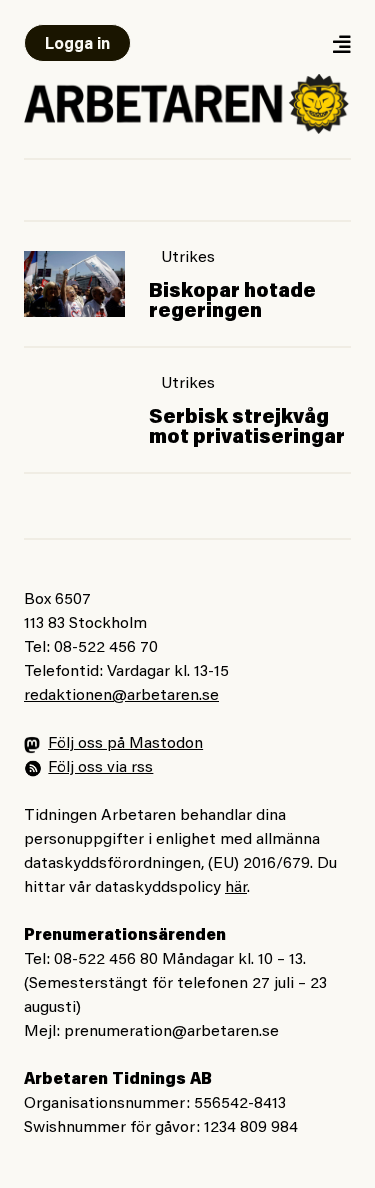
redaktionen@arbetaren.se (121, 696)
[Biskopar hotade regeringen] (74, 284)
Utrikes (188, 258)
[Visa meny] (341, 43)
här (236, 888)
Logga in (77, 45)
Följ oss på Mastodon (125, 744)
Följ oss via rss (100, 768)
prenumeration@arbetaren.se (171, 1032)
